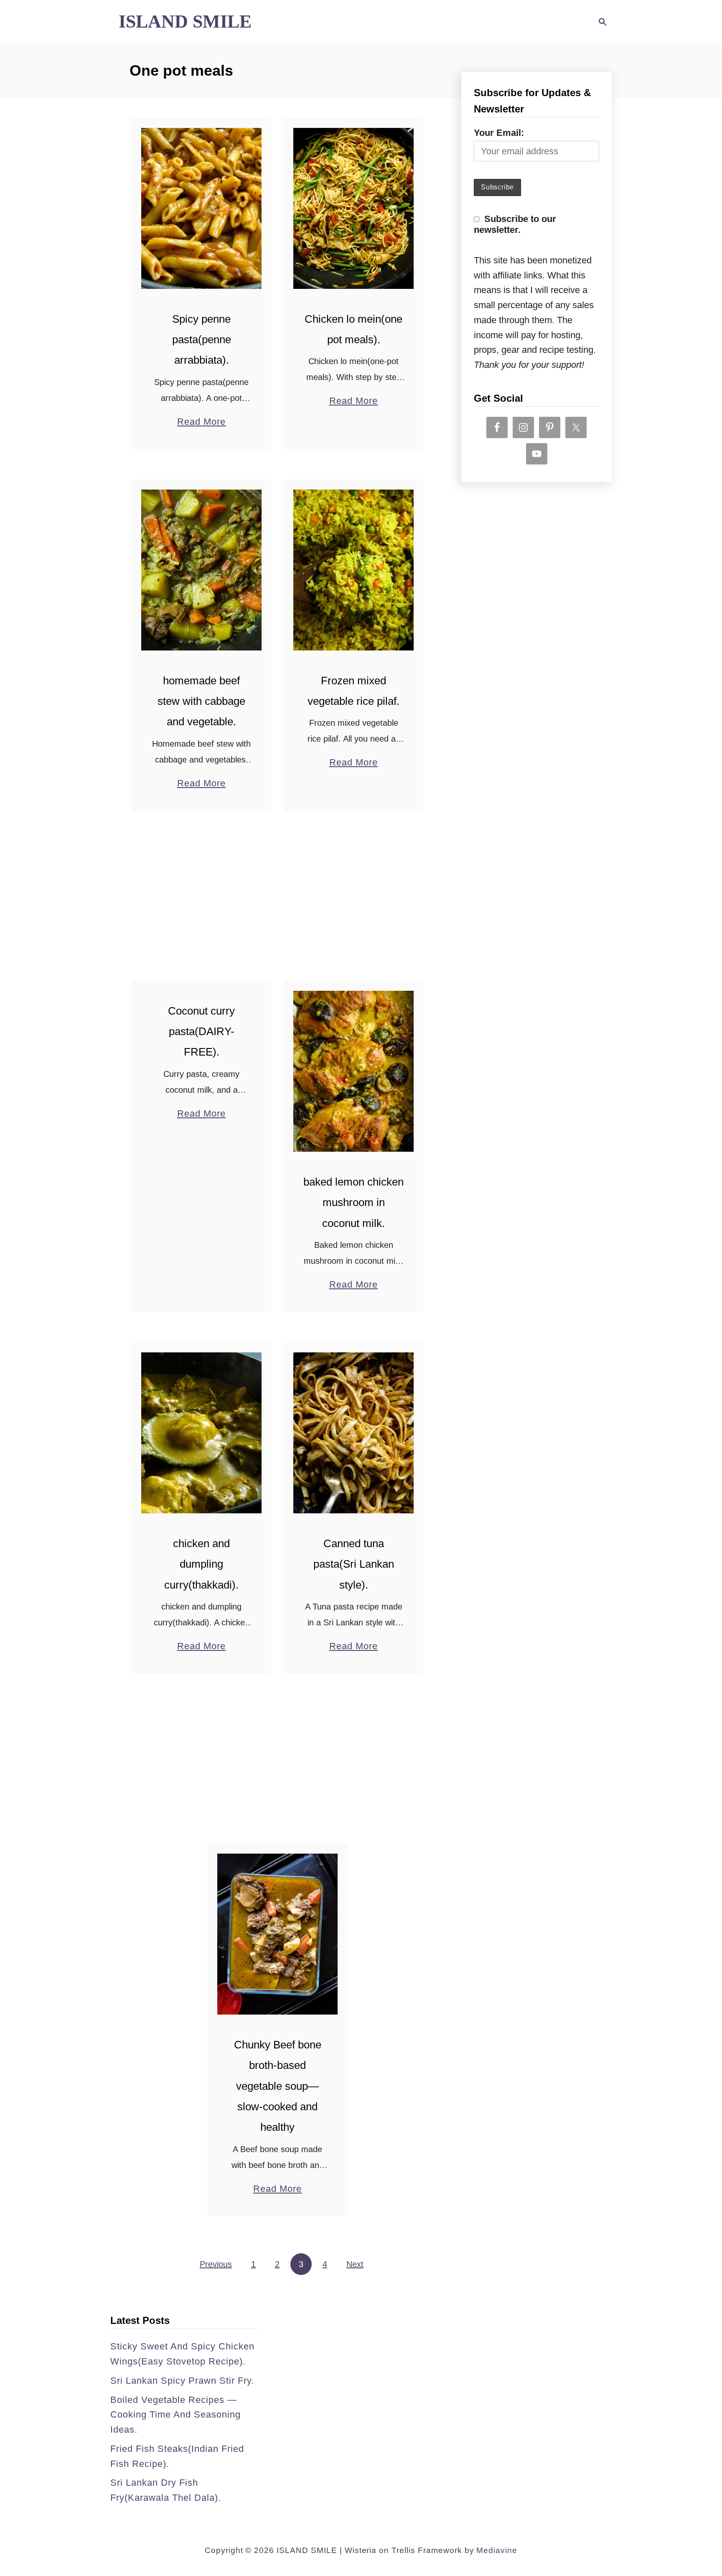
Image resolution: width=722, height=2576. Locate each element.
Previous (216, 2264)
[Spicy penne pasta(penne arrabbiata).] (202, 208)
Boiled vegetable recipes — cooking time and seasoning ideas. (175, 2415)
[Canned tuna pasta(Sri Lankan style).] (354, 1433)
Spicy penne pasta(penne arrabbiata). (202, 340)
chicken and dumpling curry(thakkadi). (201, 1564)
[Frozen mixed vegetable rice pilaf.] (354, 570)
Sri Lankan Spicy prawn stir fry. (182, 2381)
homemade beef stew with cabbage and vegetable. (201, 701)
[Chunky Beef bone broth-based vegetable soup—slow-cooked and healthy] (278, 1934)
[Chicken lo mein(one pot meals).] (354, 208)
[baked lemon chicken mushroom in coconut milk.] (354, 1071)
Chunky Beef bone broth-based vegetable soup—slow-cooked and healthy (278, 2086)
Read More (202, 423)
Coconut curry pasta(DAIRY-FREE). (201, 1032)
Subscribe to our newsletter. (515, 224)
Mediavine (497, 2550)
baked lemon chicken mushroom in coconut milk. (353, 1203)
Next (355, 2264)
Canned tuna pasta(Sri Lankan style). (354, 1564)
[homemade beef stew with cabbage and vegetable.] (202, 570)
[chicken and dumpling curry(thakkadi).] (202, 1433)
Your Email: (499, 133)
